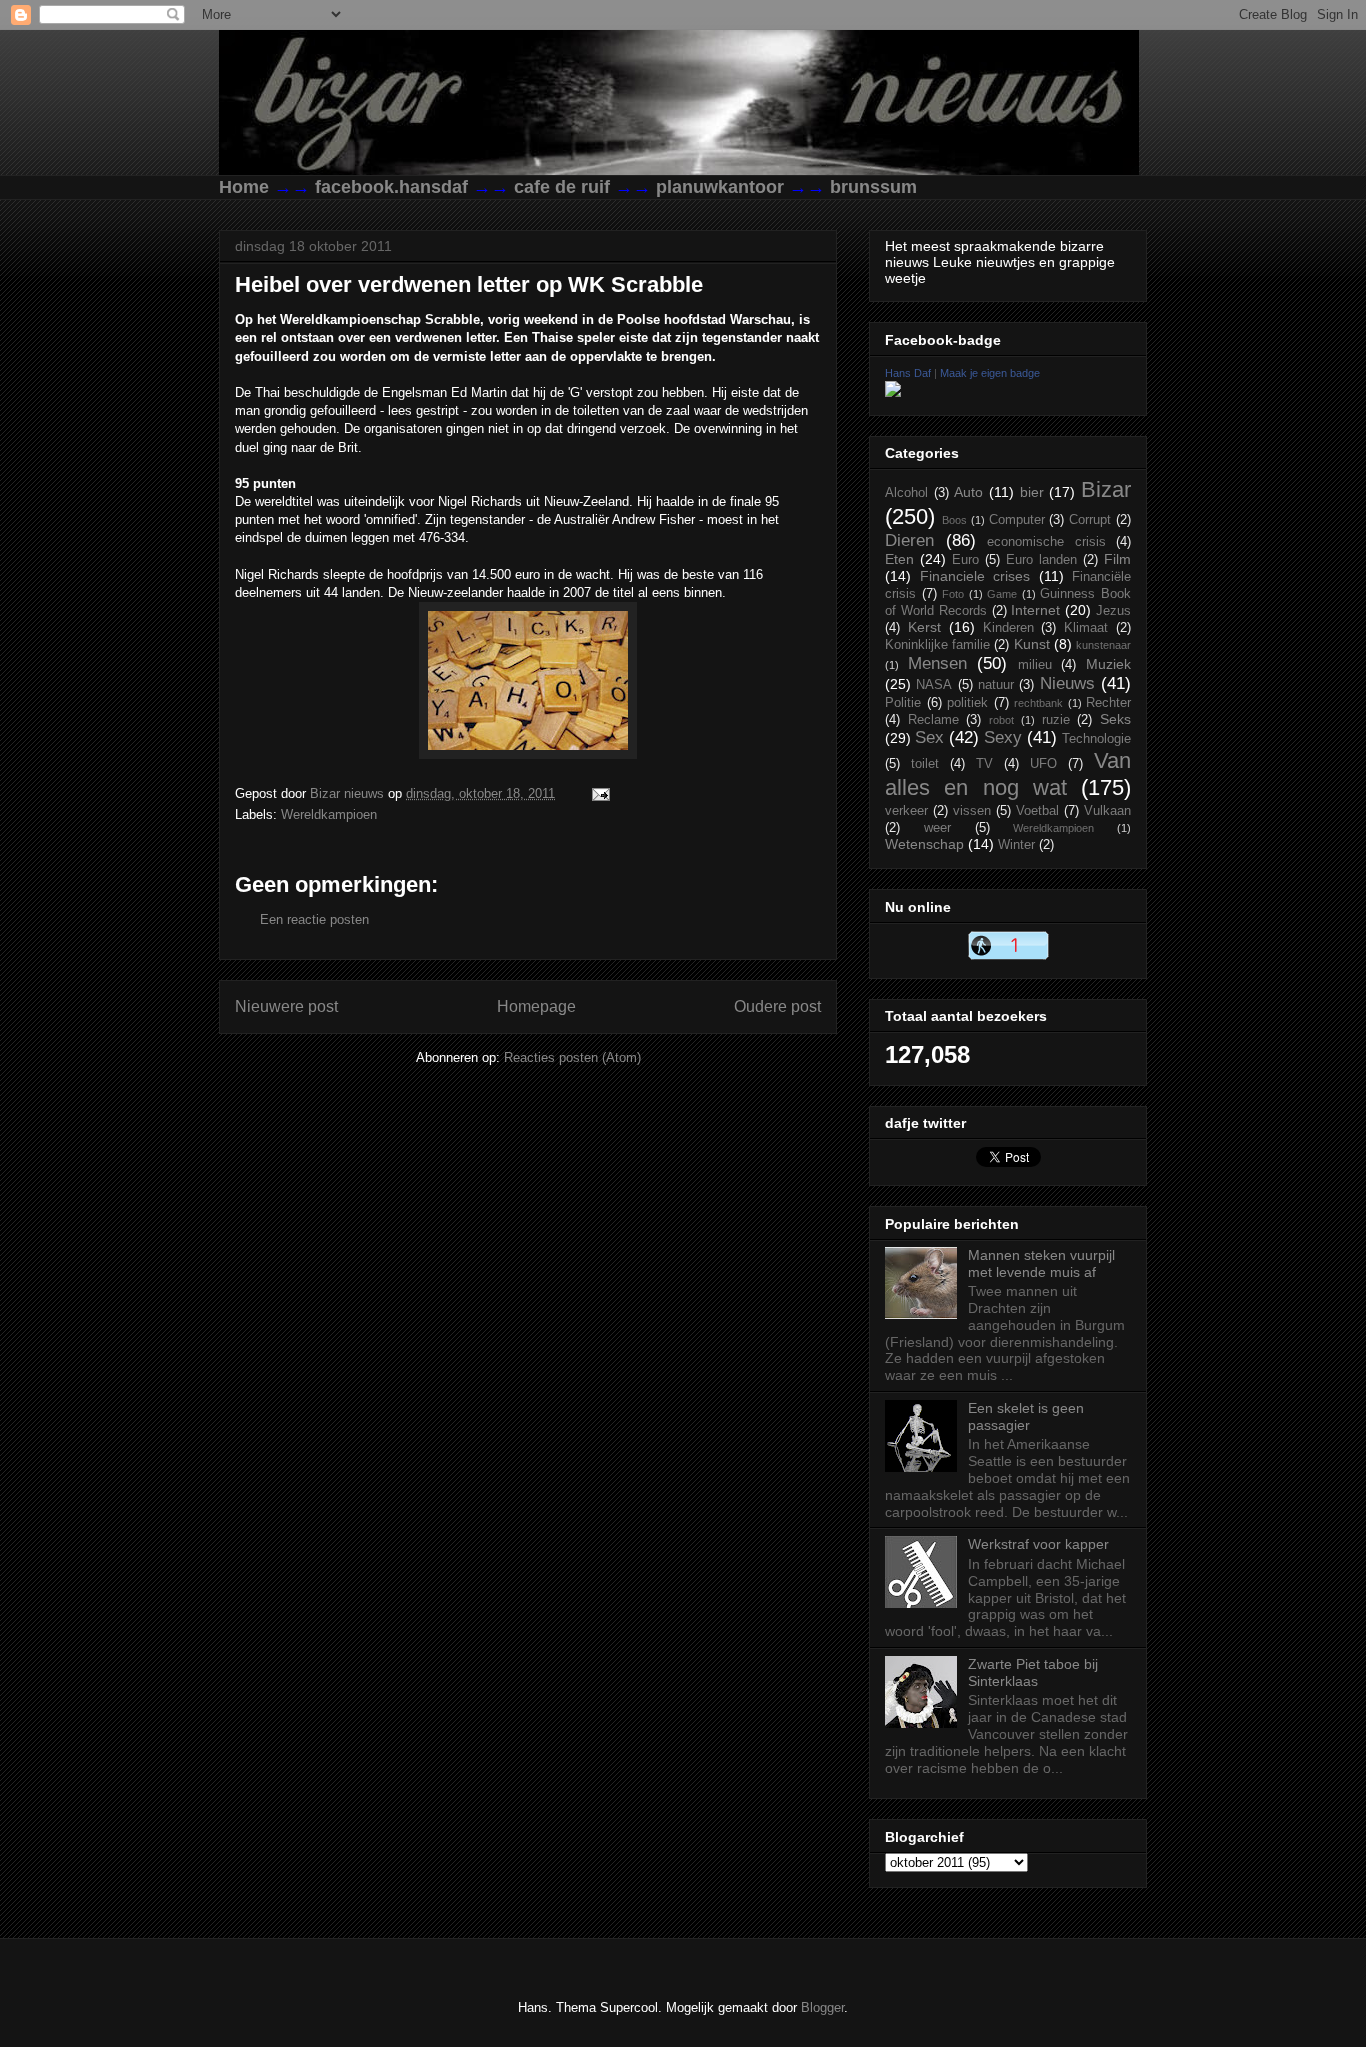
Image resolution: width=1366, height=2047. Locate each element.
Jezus (1113, 611)
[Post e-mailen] (597, 793)
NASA (934, 685)
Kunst (1032, 644)
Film (1117, 559)
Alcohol (906, 493)
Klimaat (1086, 628)
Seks (1115, 719)
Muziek (1108, 664)
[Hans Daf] (893, 392)
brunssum (873, 187)
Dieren (909, 540)
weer (937, 828)
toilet (925, 764)
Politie (903, 703)
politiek (967, 703)
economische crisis (1046, 542)
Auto (968, 492)
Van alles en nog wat (1008, 774)
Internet (1035, 610)
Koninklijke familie (937, 645)
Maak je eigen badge (990, 373)
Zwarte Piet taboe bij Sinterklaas (1033, 1672)
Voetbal (1037, 811)
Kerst (924, 627)
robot (1001, 720)
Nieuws (1067, 683)
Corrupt (1090, 520)
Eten (899, 559)
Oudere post (777, 1006)
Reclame (933, 720)
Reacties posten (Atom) (572, 1057)
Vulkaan (1107, 811)
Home (244, 187)
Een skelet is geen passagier (1026, 1416)
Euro (965, 560)
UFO (1043, 764)
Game (1002, 594)
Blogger (822, 2007)
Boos (954, 520)
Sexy (1003, 737)
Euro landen (1041, 560)
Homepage (536, 1006)
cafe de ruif (562, 187)
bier (1032, 492)
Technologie (1096, 739)
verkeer (906, 811)
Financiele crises (975, 576)
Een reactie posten (314, 919)
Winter (1016, 845)
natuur (996, 685)
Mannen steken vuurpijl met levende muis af (1041, 1263)
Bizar (1106, 489)
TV (984, 764)
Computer (1017, 520)
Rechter (1108, 703)
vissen (972, 811)
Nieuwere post (286, 1006)
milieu (1035, 665)
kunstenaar (1103, 645)
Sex (929, 737)
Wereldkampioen (329, 814)
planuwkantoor (720, 187)
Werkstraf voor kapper (1038, 1544)
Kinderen (1008, 628)
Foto (953, 594)
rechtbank (1038, 703)
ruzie (1056, 720)
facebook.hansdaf (391, 187)
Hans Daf (908, 373)
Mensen (937, 663)
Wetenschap (924, 844)
